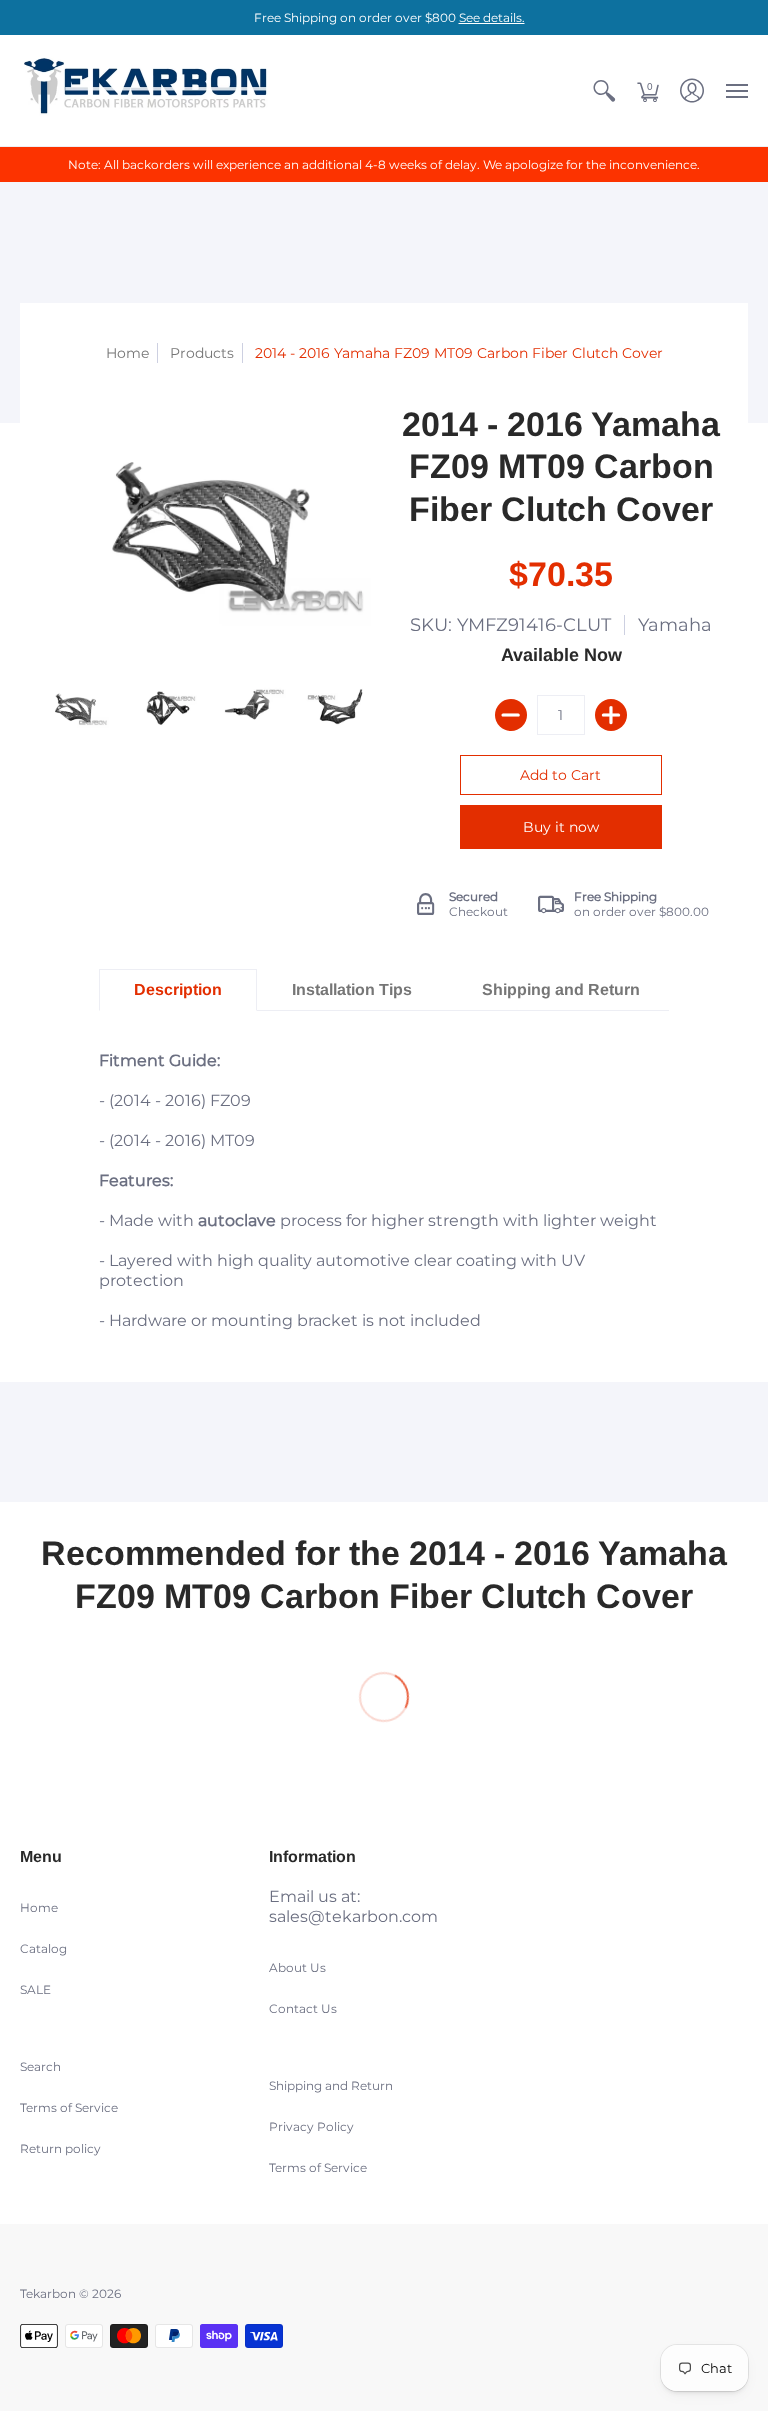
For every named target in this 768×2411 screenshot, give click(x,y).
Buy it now (561, 827)
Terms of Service (69, 2107)
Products (202, 353)
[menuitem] (604, 90)
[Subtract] (511, 715)
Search (40, 2066)
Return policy (60, 2148)
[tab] (178, 990)
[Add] (611, 715)
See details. (492, 17)
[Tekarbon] (145, 90)
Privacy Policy (311, 2126)
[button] (604, 90)
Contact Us (303, 2008)
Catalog (43, 1948)
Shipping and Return (331, 2085)
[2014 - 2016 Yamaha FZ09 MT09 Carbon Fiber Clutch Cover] (74, 707)
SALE (35, 1989)
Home (127, 353)
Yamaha (675, 625)
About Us (297, 1967)
